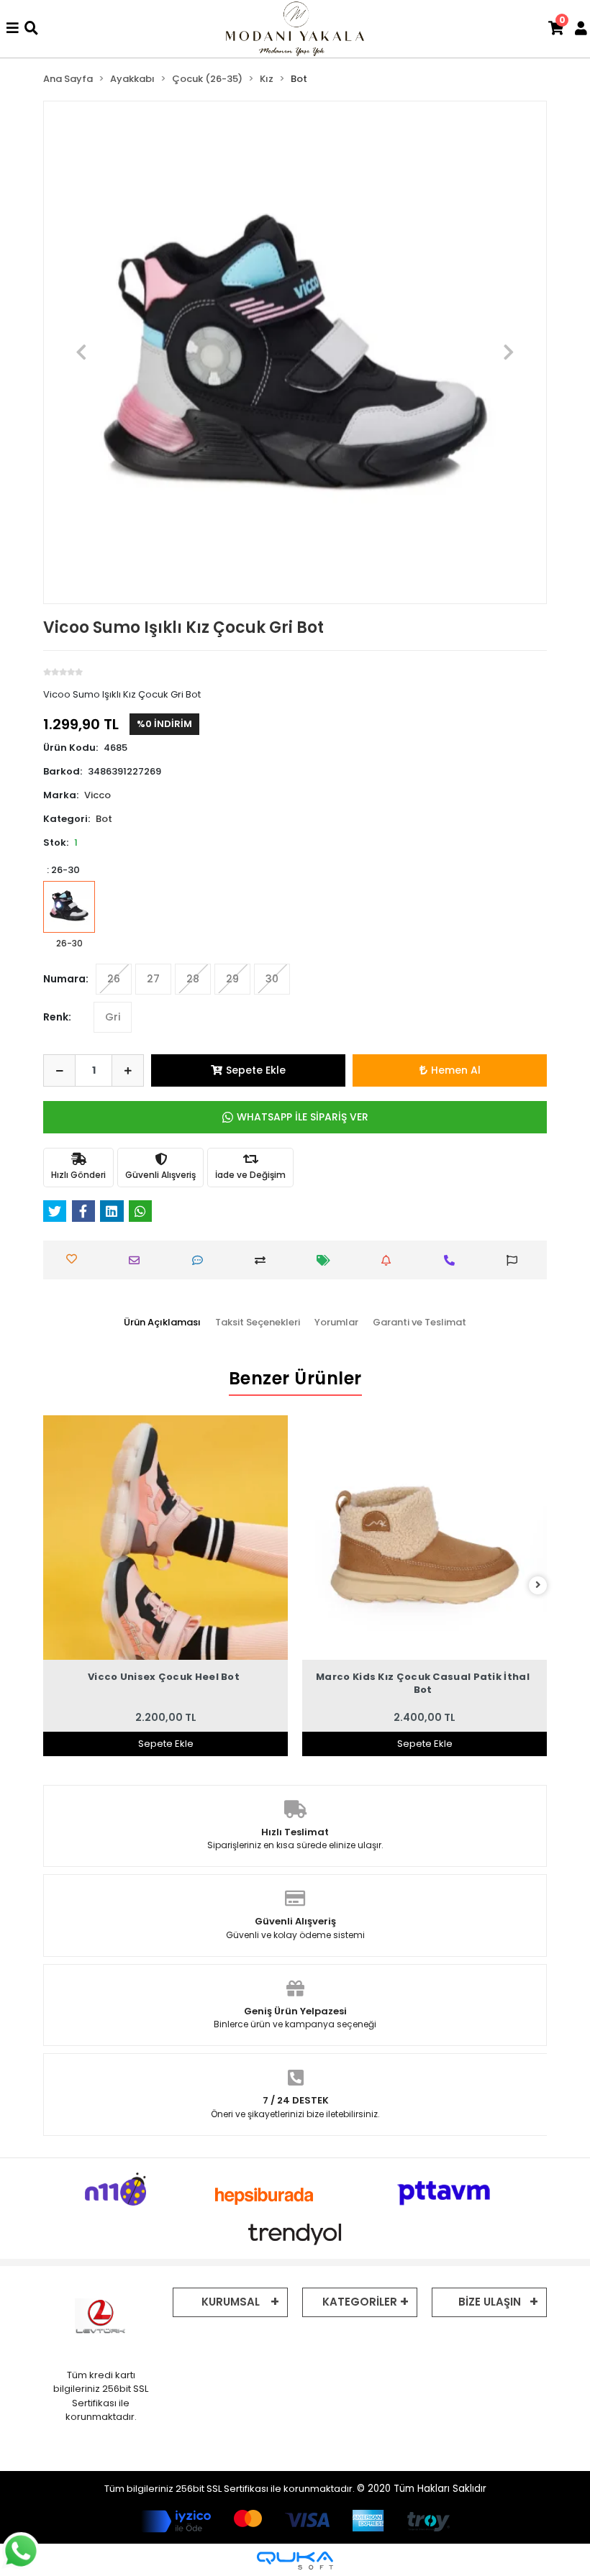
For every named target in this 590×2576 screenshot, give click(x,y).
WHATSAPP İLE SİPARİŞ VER (303, 1117)
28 (193, 979)
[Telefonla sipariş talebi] (453, 1260)
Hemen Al (456, 1070)
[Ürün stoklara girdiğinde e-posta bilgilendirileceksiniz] (389, 1260)
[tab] (162, 1323)
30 (272, 979)
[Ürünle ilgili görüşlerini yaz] (201, 1260)
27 (153, 979)
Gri (113, 1017)
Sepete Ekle (256, 1070)
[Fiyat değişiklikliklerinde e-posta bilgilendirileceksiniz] (327, 1260)
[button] (82, 352)
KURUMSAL (231, 2302)
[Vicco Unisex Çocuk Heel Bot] (165, 1538)
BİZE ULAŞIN (490, 2302)
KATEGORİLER (360, 2302)
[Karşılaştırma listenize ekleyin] (263, 1260)
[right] (538, 1585)
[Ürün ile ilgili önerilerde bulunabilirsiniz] (515, 1260)
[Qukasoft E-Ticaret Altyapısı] (295, 2561)
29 (232, 979)
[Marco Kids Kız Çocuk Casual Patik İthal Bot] (425, 1538)
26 (114, 979)
